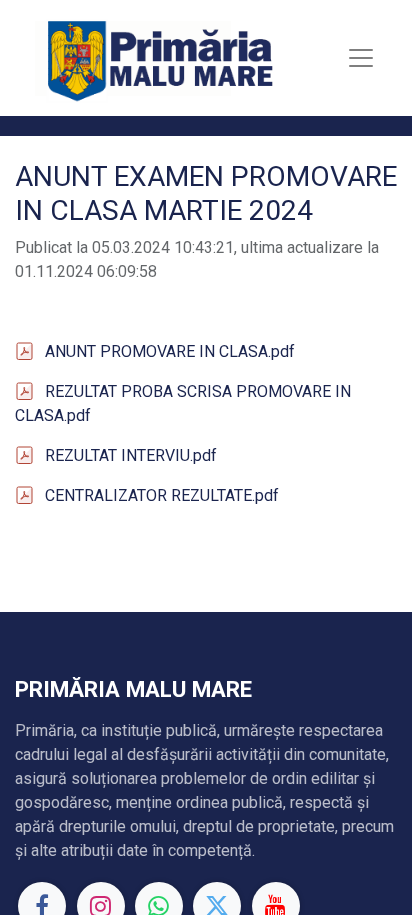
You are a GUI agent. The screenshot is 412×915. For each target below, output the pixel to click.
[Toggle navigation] (361, 58)
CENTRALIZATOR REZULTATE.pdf (162, 495)
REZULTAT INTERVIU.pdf (131, 455)
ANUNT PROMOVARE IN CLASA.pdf (170, 351)
